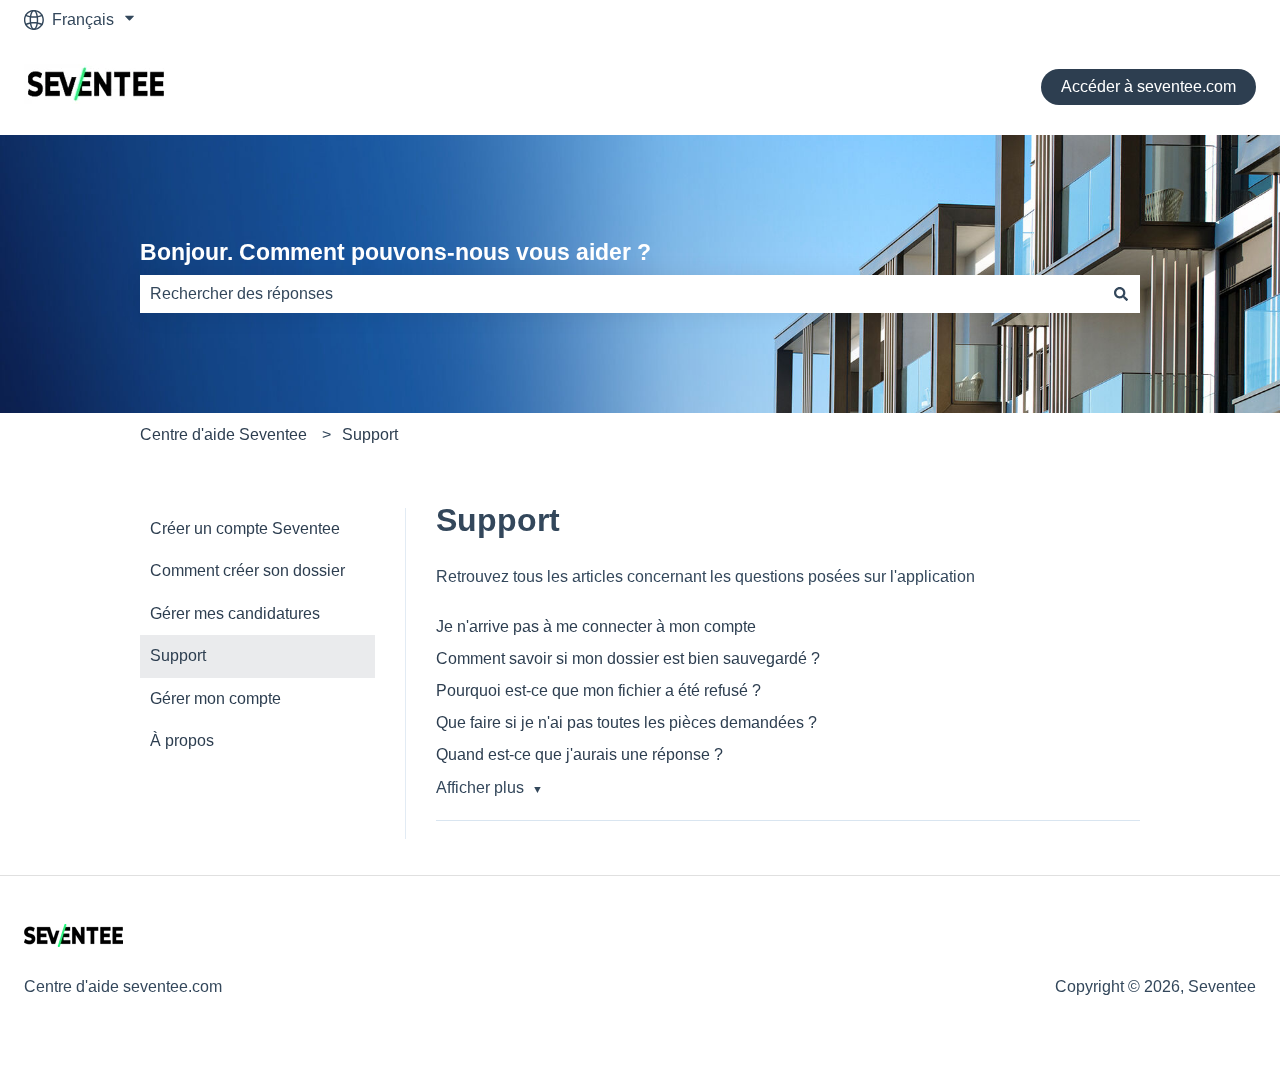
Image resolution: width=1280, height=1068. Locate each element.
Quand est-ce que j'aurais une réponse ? (579, 754)
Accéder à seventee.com (1148, 86)
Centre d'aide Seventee (223, 434)
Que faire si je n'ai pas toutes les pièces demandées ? (626, 722)
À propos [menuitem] (182, 740)
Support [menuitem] (178, 655)
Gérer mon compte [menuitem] (215, 698)
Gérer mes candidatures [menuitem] (235, 613)
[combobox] (621, 294)
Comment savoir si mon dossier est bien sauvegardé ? (628, 658)
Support (370, 434)
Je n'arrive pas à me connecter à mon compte (596, 626)
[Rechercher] (1121, 294)
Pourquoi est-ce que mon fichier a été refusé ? (598, 690)
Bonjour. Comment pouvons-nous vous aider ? (395, 252)
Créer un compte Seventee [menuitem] (245, 528)
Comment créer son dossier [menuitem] (247, 570)
